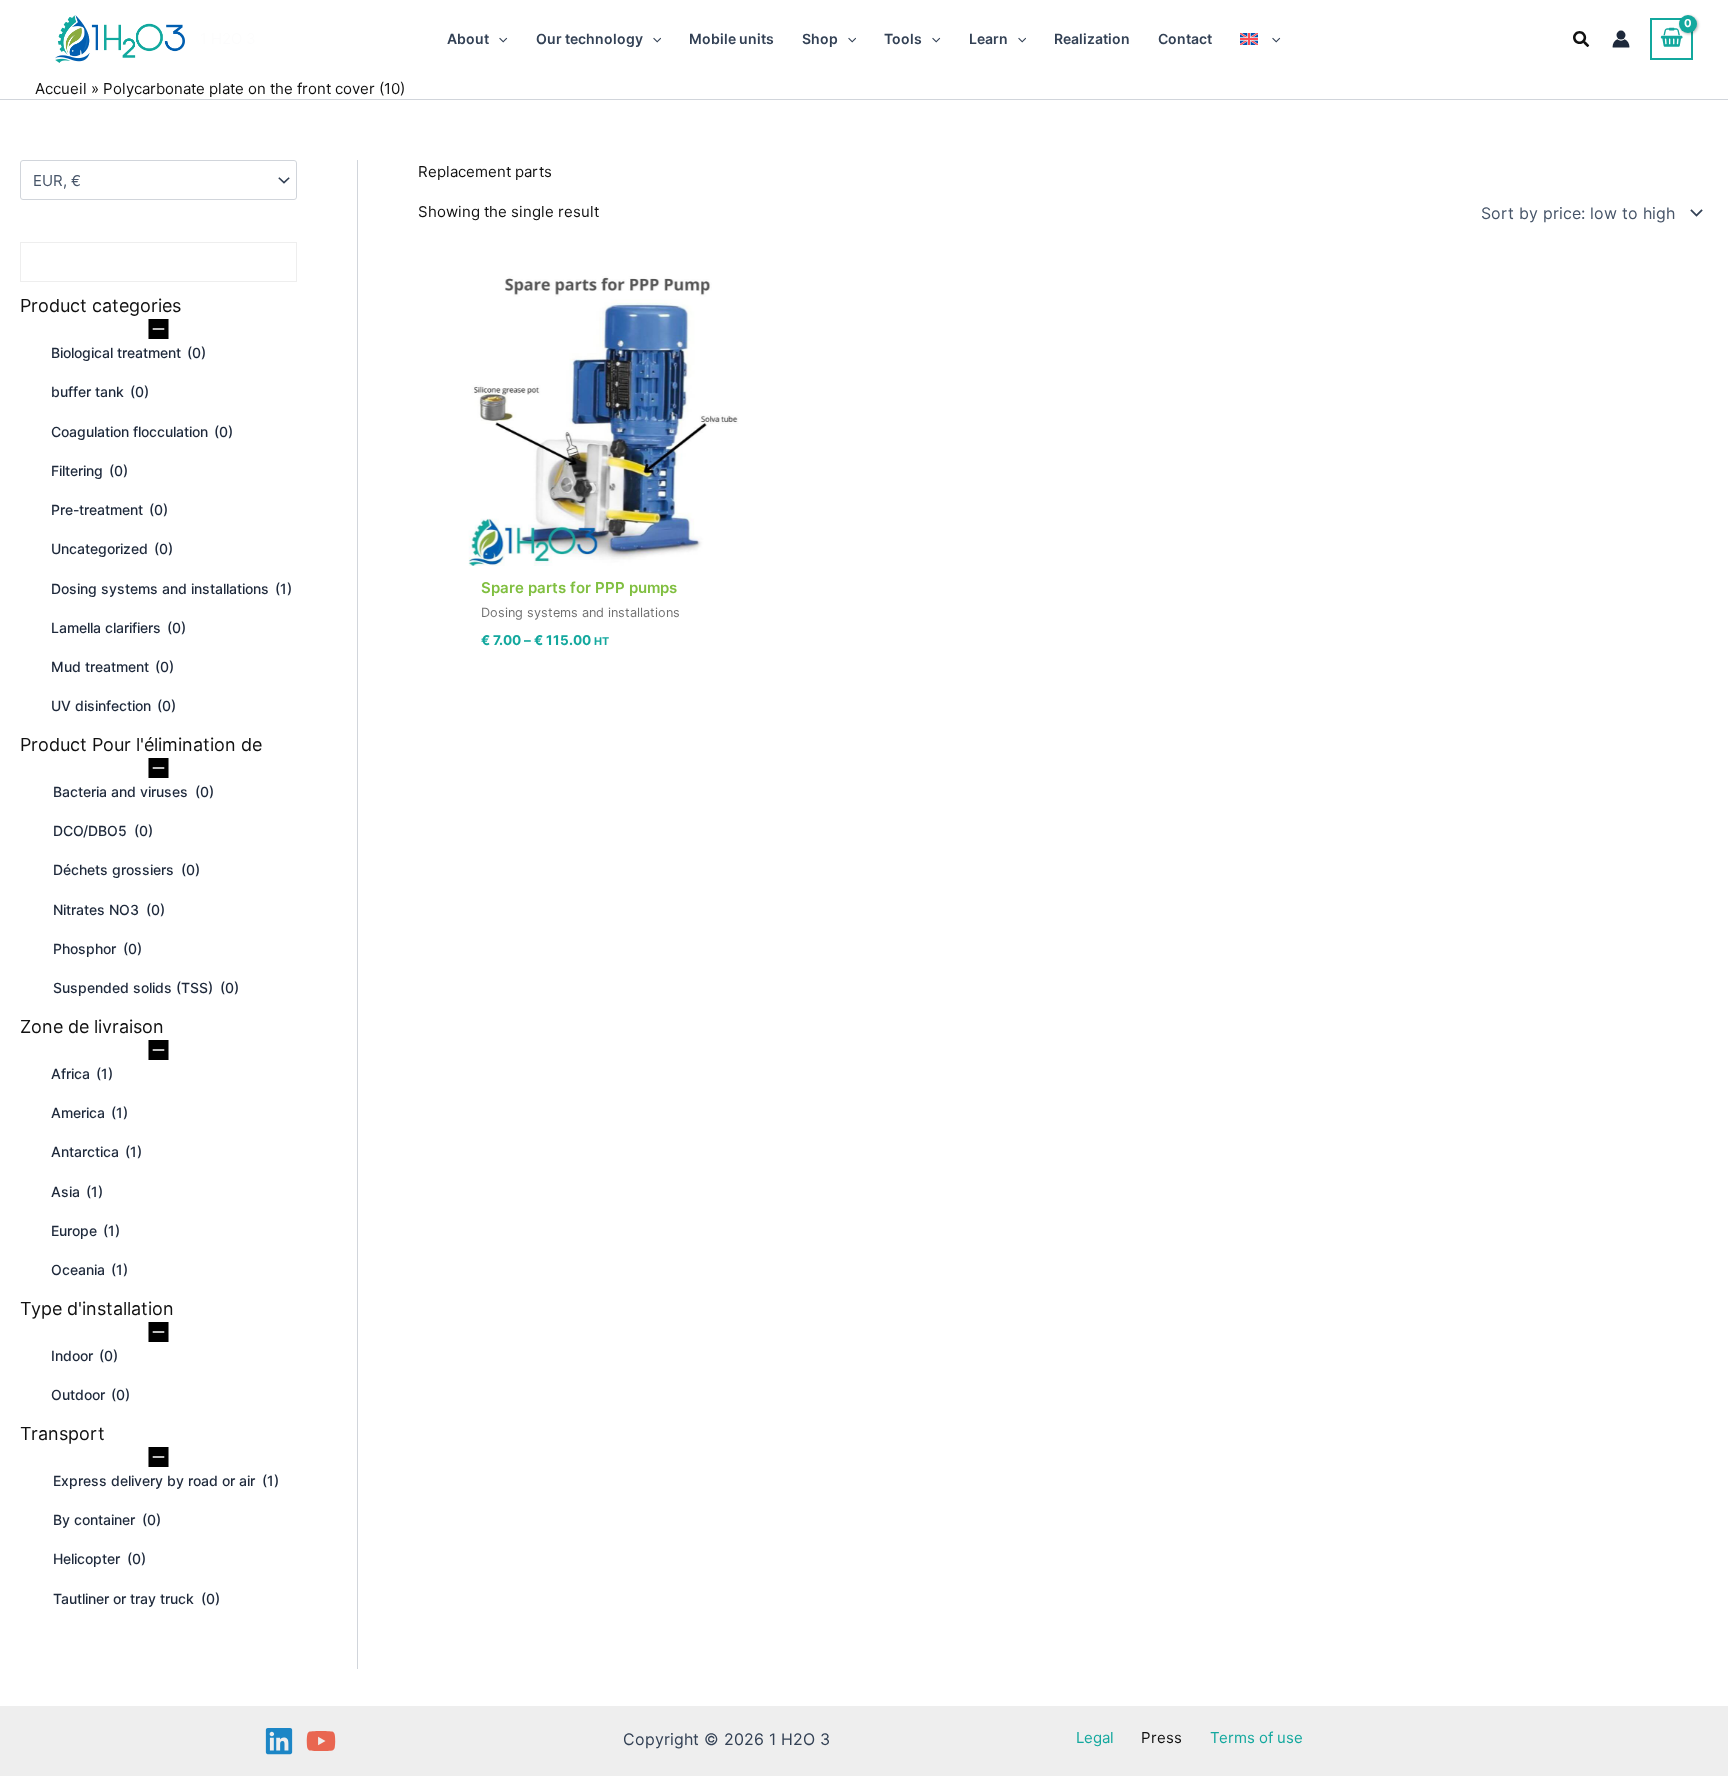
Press (1161, 1737)
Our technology (589, 38)
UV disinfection (113, 705)
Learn (988, 38)
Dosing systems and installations (171, 588)
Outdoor (90, 1394)
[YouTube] (321, 1741)
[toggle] (158, 328)
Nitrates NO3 (109, 909)
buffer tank (100, 391)
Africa (82, 1073)
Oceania (89, 1269)
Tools (903, 38)
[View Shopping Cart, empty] (1671, 39)
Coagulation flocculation (142, 431)
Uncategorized (112, 548)
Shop (820, 38)
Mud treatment (112, 666)
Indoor (84, 1355)
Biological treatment (128, 352)
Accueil (61, 88)
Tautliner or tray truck (136, 1598)
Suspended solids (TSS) (146, 987)
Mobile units (731, 38)
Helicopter (99, 1558)
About (468, 38)
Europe (85, 1230)
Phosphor (97, 948)
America (89, 1112)
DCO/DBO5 (103, 830)
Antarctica (96, 1151)
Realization (1092, 38)
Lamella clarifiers (118, 627)
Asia (77, 1191)
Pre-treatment (109, 509)
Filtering (89, 470)
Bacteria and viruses (133, 791)
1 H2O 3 (228, 38)
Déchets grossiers (126, 869)
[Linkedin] (279, 1741)
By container (107, 1519)
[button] (498, 39)
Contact (1185, 38)
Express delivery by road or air (166, 1480)
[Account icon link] (1621, 39)
